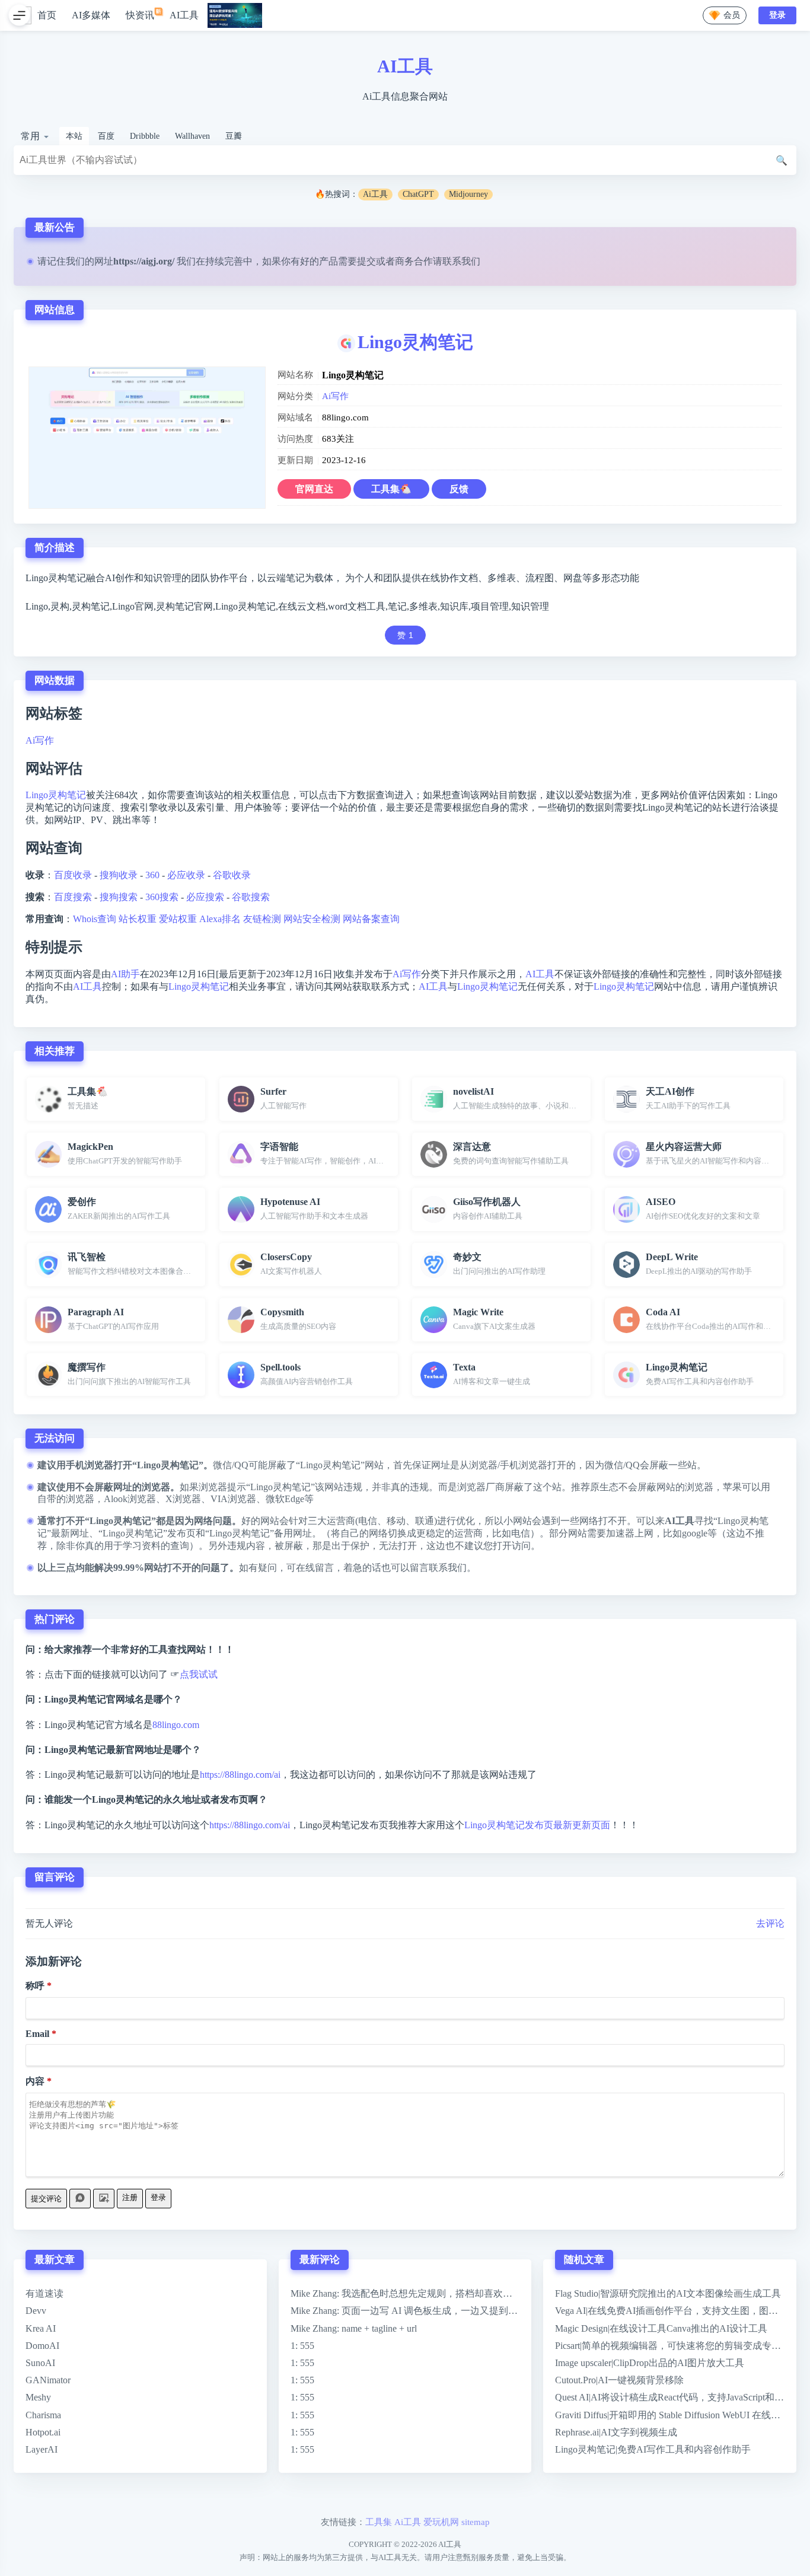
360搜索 (162, 897)
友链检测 (262, 919)
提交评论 (46, 2199)
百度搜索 (73, 897)
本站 (74, 136)
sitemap (476, 2522)
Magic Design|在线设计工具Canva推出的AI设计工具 (661, 2328)
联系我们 (461, 261)
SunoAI (40, 2363)
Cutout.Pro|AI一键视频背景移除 (619, 2380)
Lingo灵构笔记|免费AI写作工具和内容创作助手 (653, 2449)
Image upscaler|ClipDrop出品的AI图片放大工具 (650, 2363)
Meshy (38, 2397)
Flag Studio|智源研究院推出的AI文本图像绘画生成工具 (668, 2293)
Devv (36, 2311)
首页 (47, 15)
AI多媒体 (91, 15)
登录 (158, 2197)
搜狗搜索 (119, 897)
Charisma (43, 2415)
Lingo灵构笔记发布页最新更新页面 (537, 1825)
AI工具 (184, 15)
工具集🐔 (391, 489)
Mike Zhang (314, 2293)
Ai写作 (335, 396)
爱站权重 (178, 919)
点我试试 (199, 1674)
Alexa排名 (220, 919)
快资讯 (140, 15)
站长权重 (138, 919)
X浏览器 (183, 1499)
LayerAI (42, 2449)
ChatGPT (418, 194)
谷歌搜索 (251, 897)
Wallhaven (192, 136)
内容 (35, 2081)
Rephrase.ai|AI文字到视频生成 (616, 2432)
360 (152, 875)
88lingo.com (176, 1725)
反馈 (459, 489)
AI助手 (125, 974)
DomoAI (42, 2346)
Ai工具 (375, 194)
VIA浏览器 (233, 1499)
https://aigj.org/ (144, 261)
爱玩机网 (441, 2522)
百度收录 (73, 875)
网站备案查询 (371, 919)
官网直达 (314, 489)
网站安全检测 (312, 919)
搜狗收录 (119, 875)
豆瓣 (234, 136)
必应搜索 (205, 897)
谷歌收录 (232, 875)
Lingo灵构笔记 (415, 342)
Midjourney (468, 194)
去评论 (770, 1923)
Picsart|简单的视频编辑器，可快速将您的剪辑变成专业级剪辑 (682, 2346)
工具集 (379, 2522)
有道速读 (44, 2293)
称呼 (35, 1986)
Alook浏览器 (130, 1499)
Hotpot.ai (43, 2432)
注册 (130, 2197)
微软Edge (285, 1499)
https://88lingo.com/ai (240, 1775)
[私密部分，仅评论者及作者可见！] (80, 2199)
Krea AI (41, 2328)
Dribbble (145, 136)
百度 (106, 136)
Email (37, 2034)
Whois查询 (95, 919)
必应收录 (186, 875)
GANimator (48, 2380)
